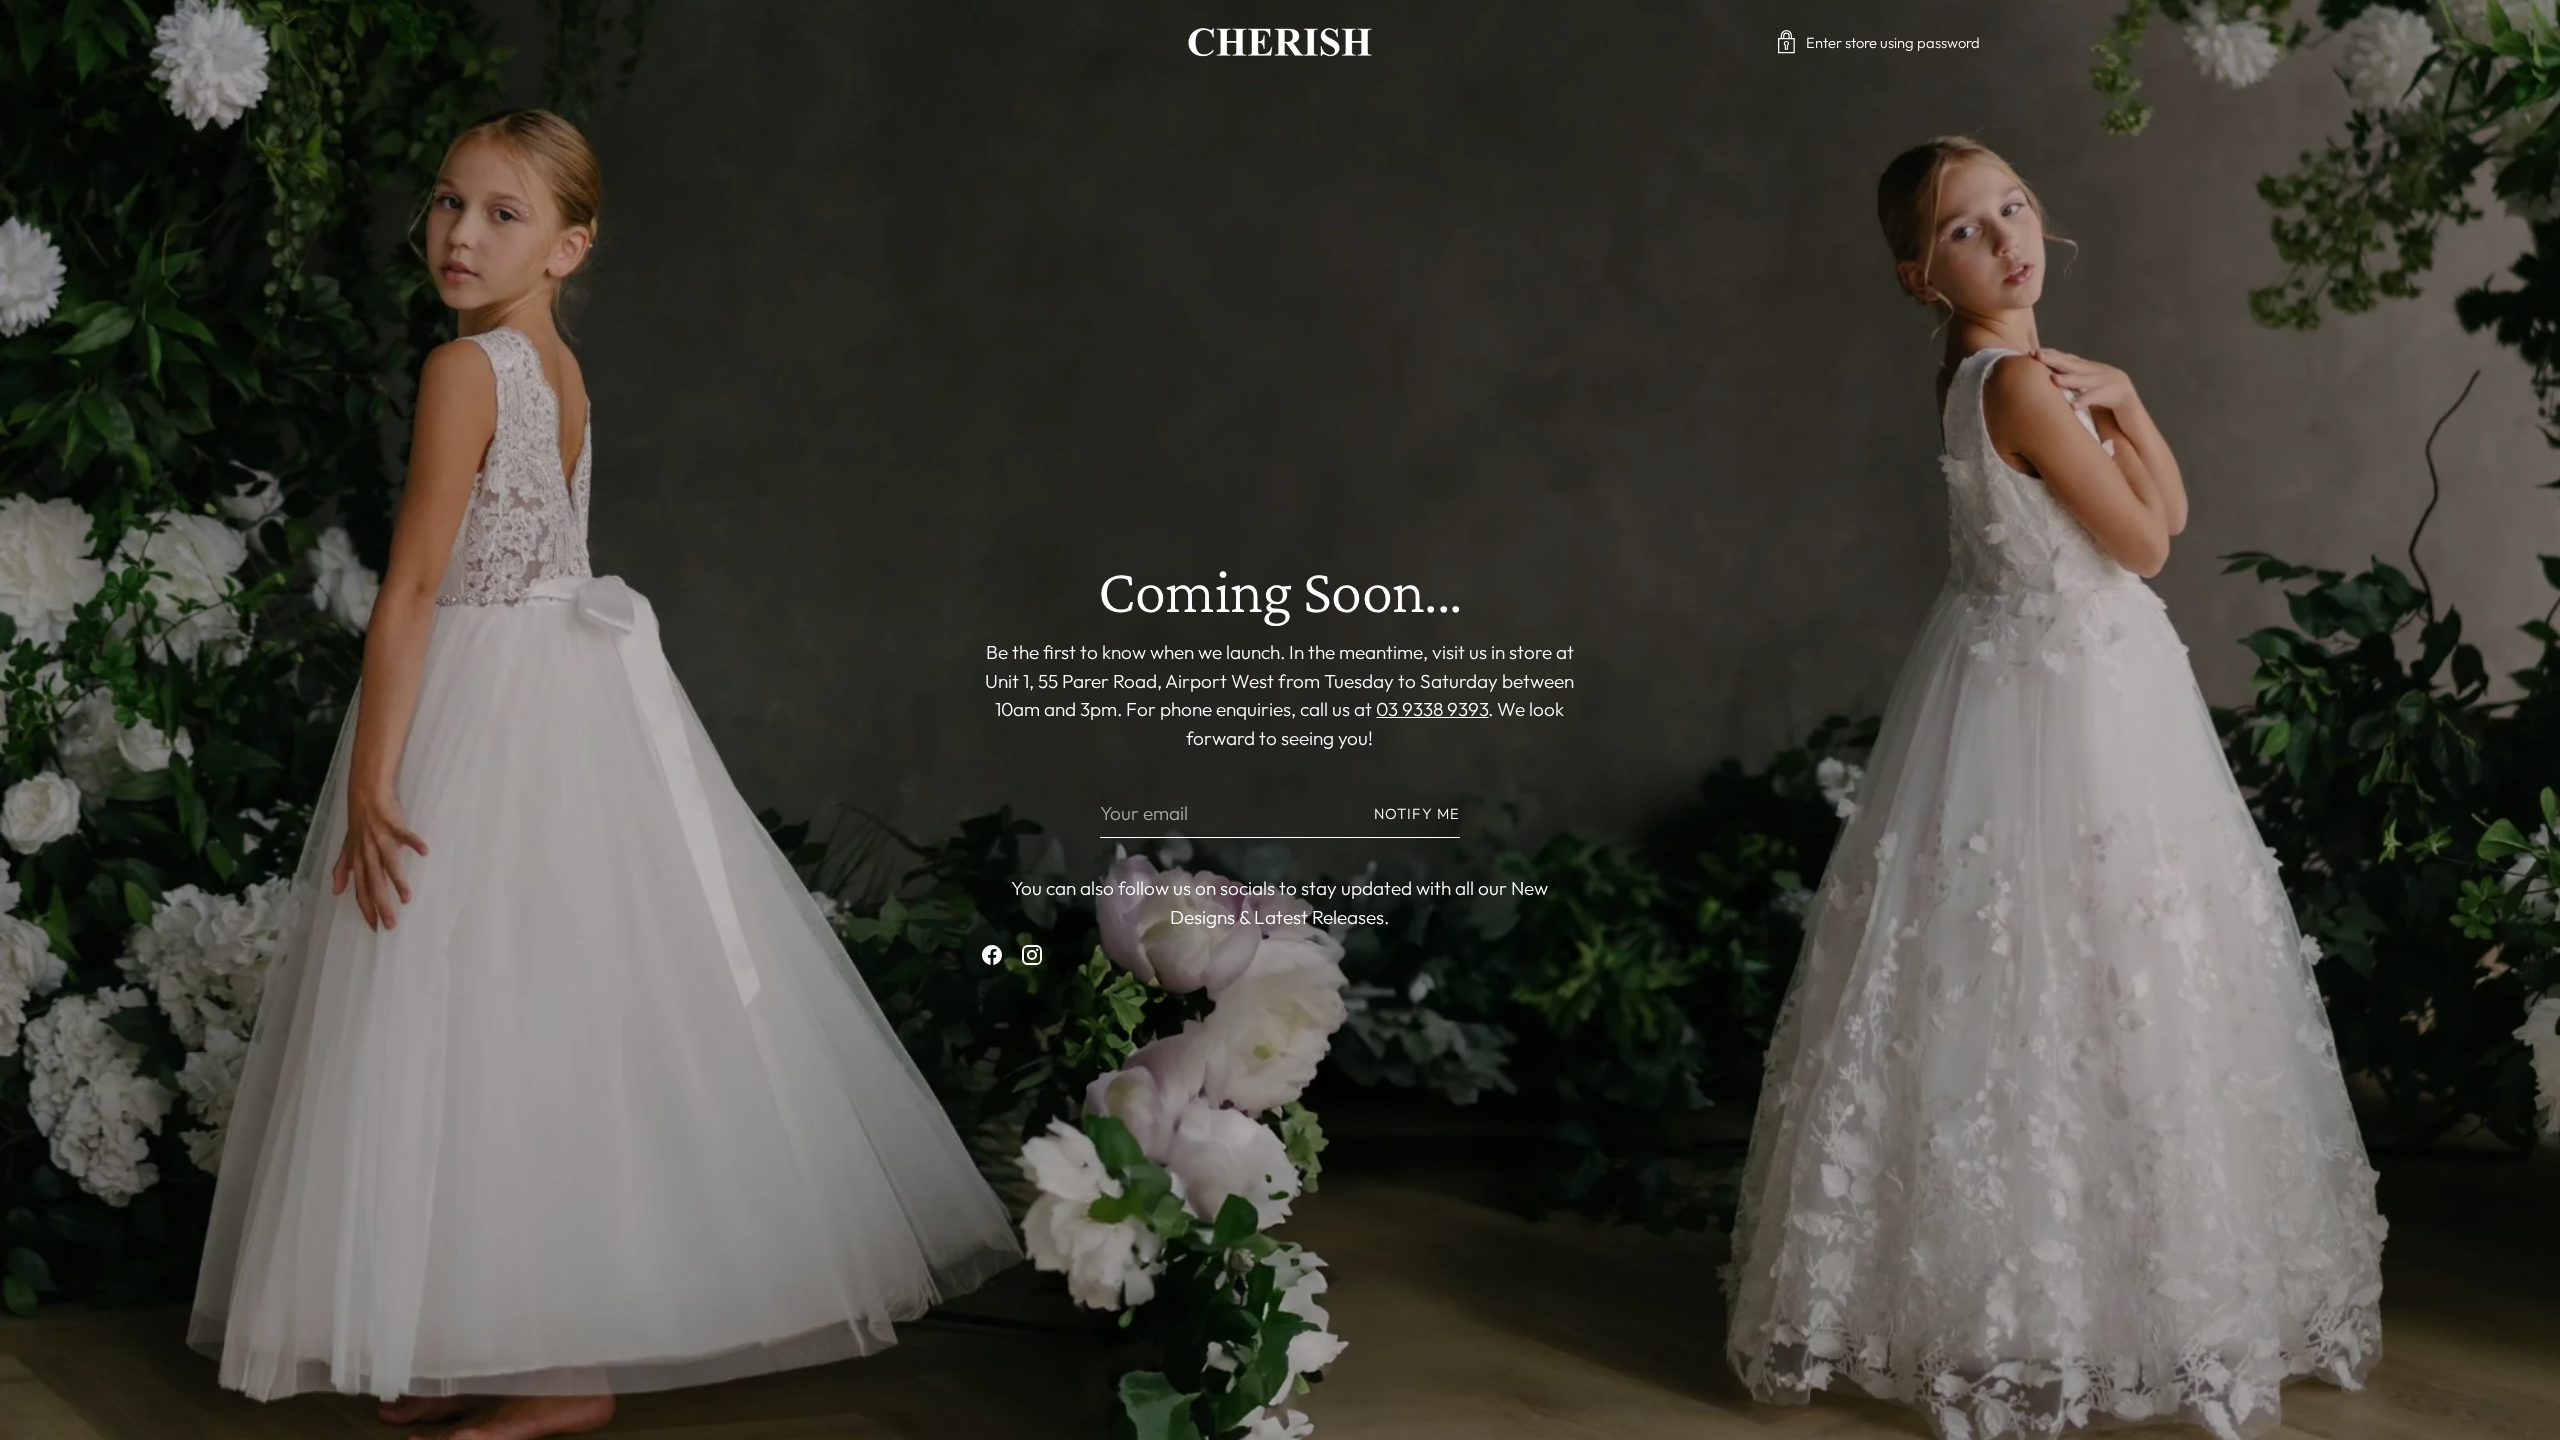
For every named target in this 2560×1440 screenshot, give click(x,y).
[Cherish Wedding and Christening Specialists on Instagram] (1032, 959)
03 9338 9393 (1432, 709)
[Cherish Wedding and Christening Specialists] (1280, 42)
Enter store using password (1893, 42)
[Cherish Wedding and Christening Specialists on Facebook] (992, 959)
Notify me (1417, 813)
